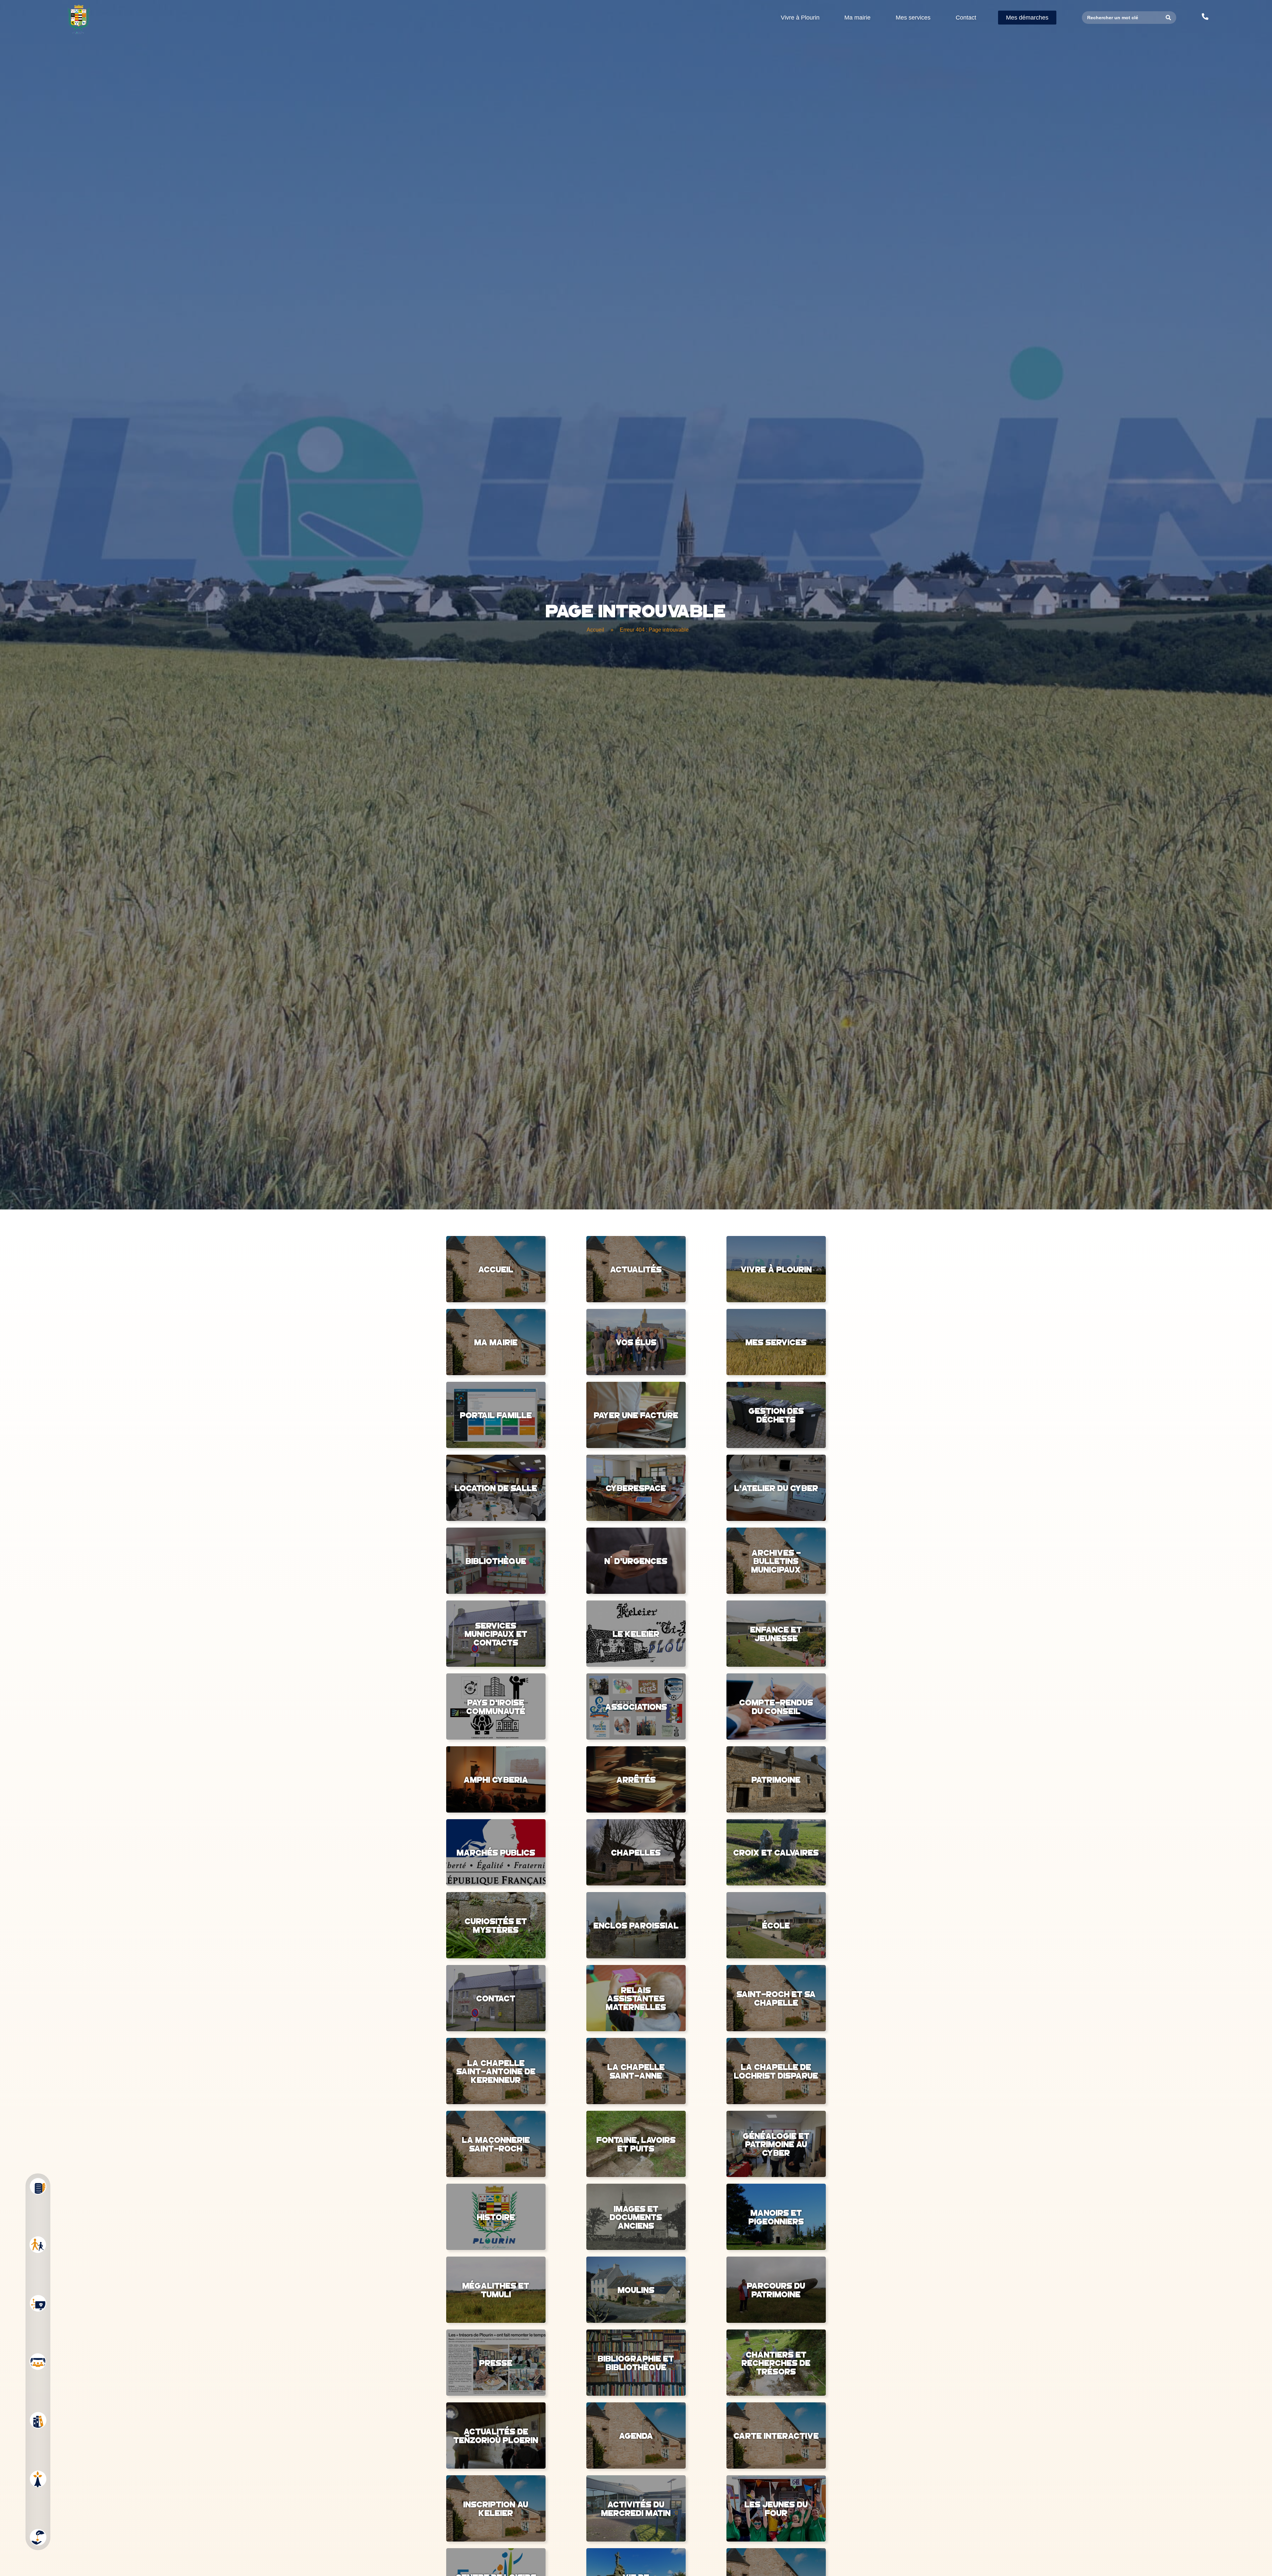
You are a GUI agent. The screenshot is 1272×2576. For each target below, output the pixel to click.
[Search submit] (1168, 18)
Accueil (595, 630)
